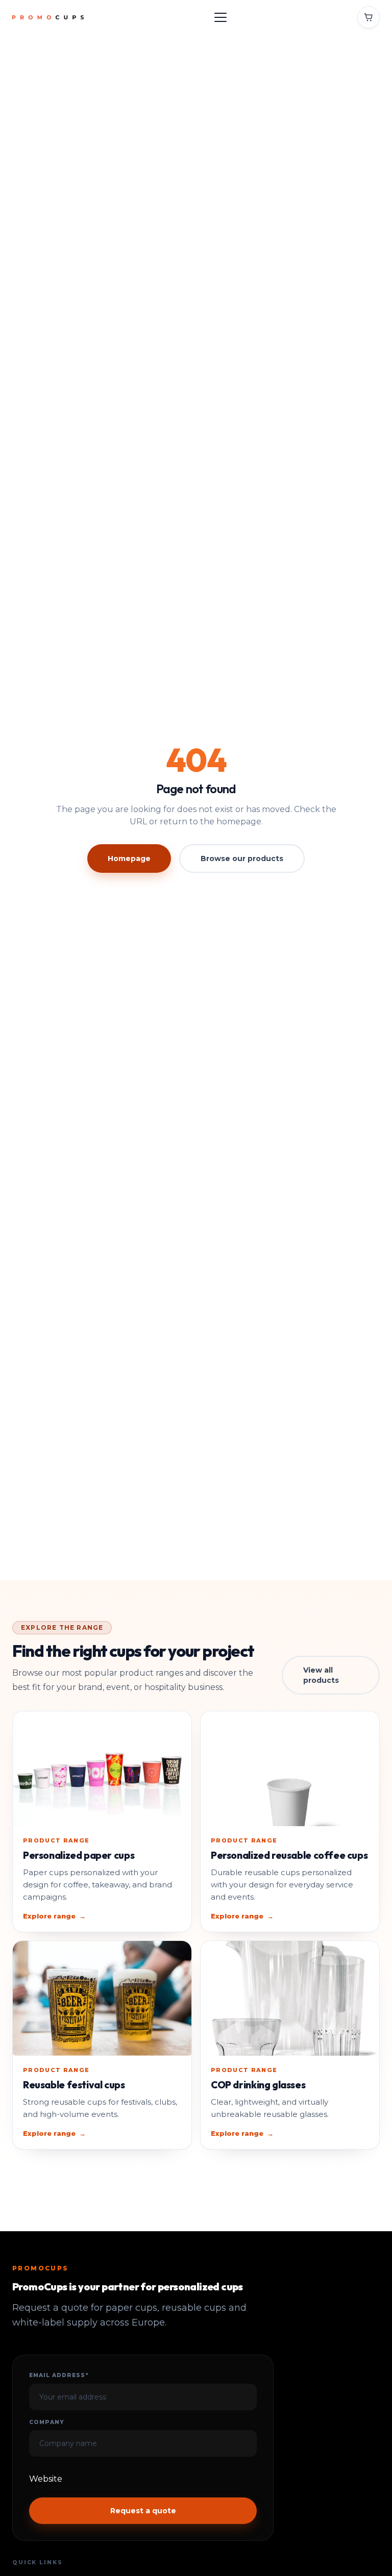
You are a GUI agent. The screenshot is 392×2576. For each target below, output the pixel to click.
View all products (321, 1675)
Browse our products (242, 858)
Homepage (129, 858)
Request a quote (143, 2511)
